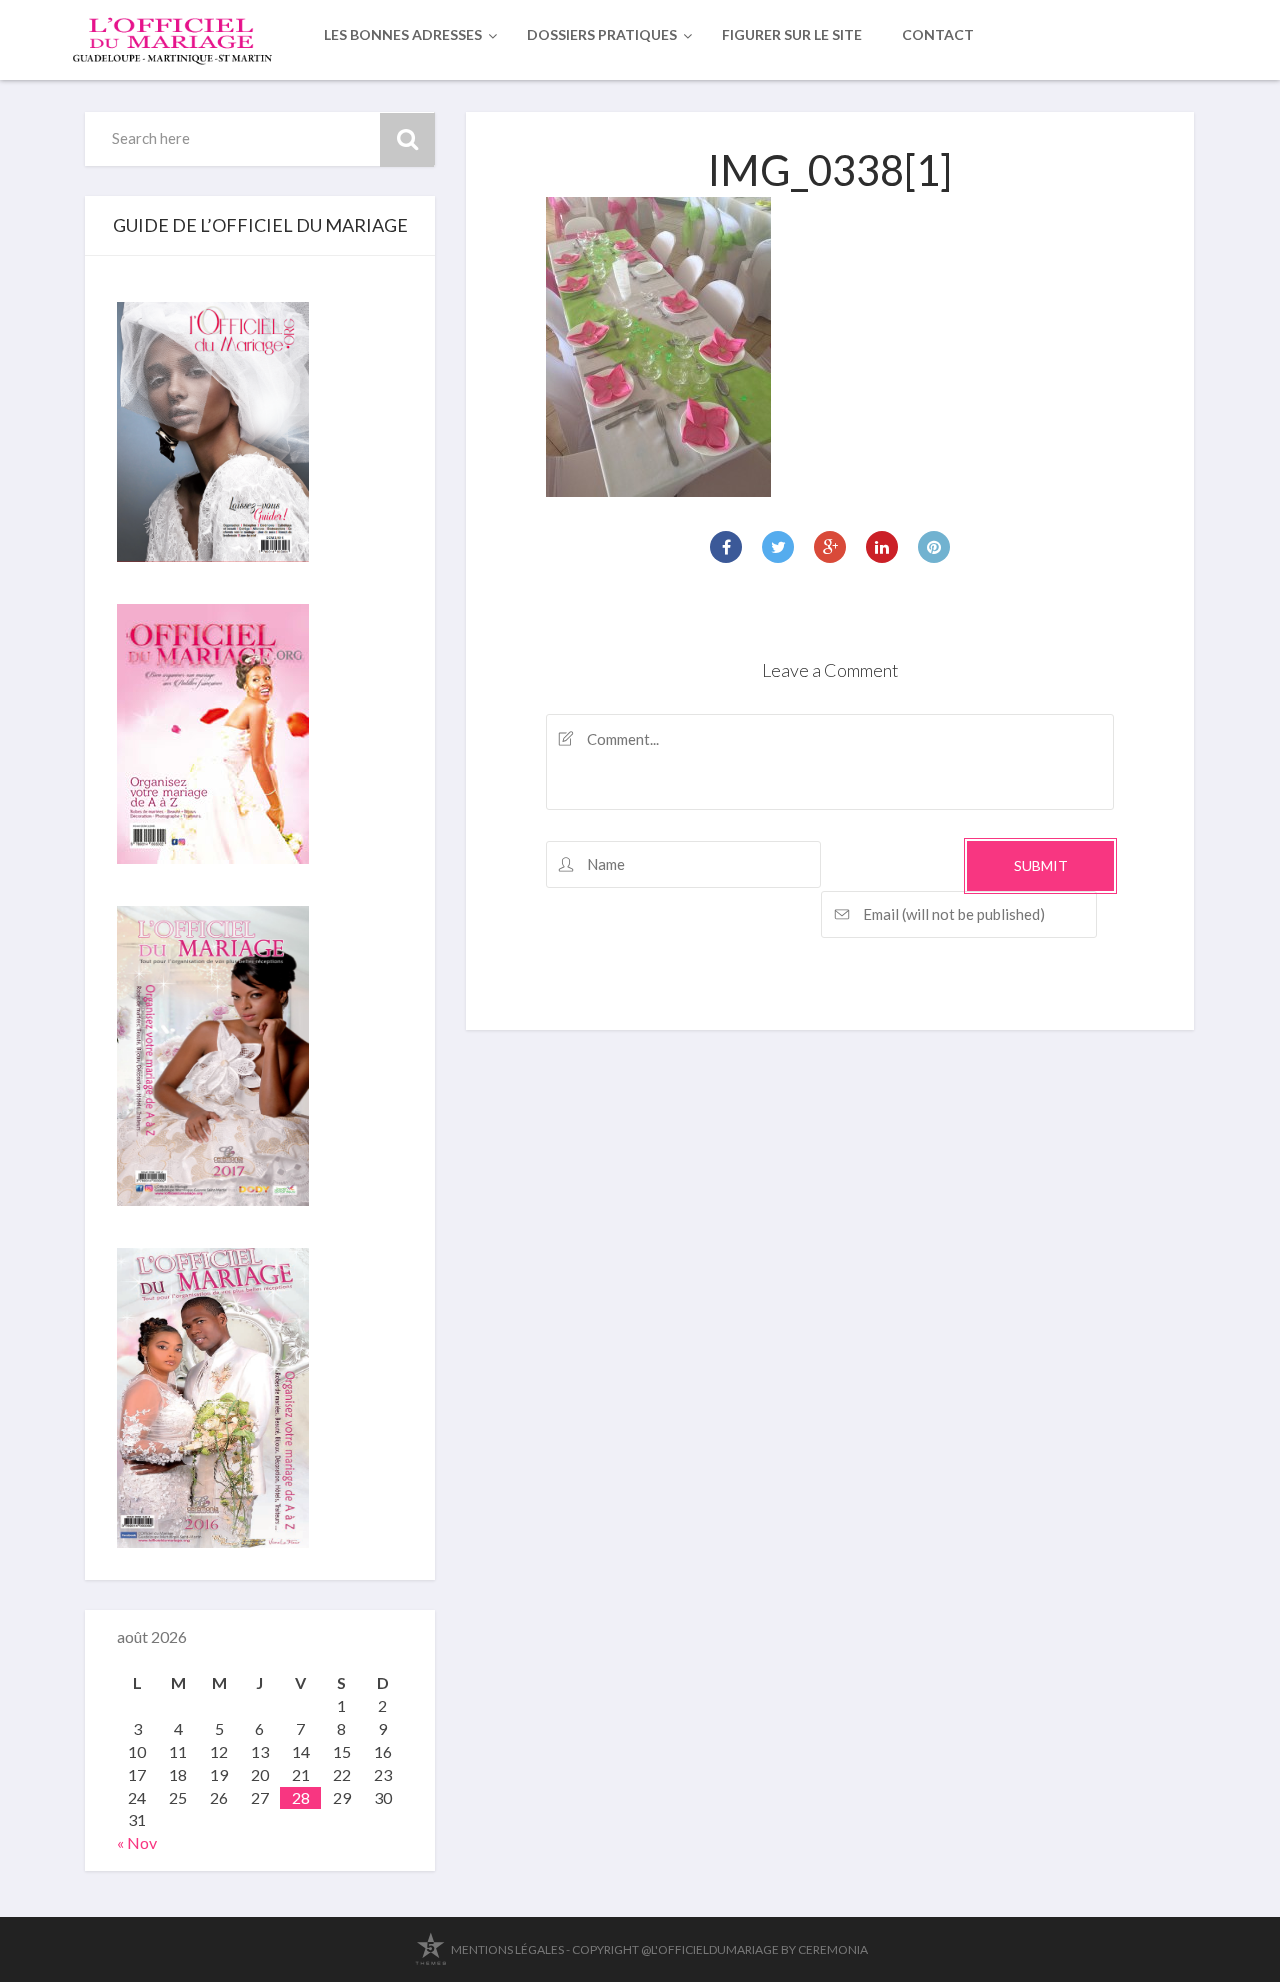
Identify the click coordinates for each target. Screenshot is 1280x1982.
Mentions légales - (510, 1949)
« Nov (137, 1842)
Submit (1041, 865)
